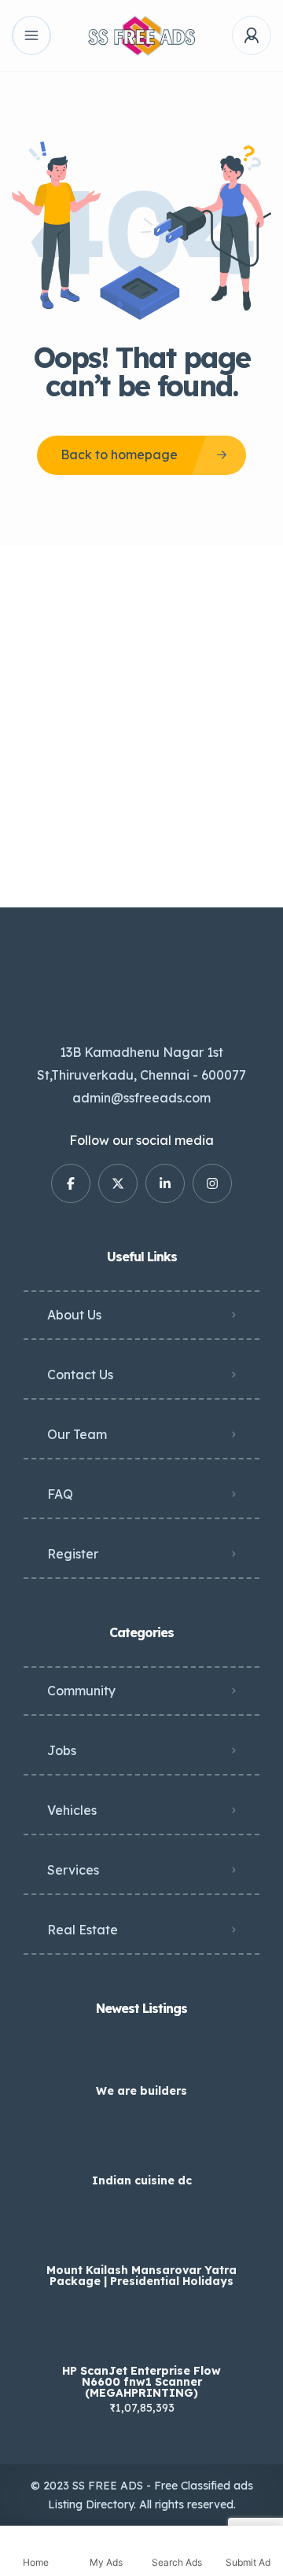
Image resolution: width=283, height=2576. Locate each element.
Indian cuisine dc (142, 2180)
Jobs (62, 1750)
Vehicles (72, 1810)
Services (73, 1870)
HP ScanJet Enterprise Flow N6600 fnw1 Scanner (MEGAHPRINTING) (141, 2382)
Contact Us (80, 1374)
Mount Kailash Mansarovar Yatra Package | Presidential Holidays (141, 2276)
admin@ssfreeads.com (141, 1098)
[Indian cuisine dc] (142, 2149)
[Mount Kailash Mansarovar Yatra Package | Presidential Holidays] (142, 2239)
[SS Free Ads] (141, 36)
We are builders (141, 2091)
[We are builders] (142, 2060)
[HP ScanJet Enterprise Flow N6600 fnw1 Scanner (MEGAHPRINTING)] (142, 2340)
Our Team (77, 1434)
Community (81, 1691)
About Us (74, 1315)
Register (73, 1554)
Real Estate (83, 1930)
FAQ (60, 1494)
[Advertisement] (141, 727)
